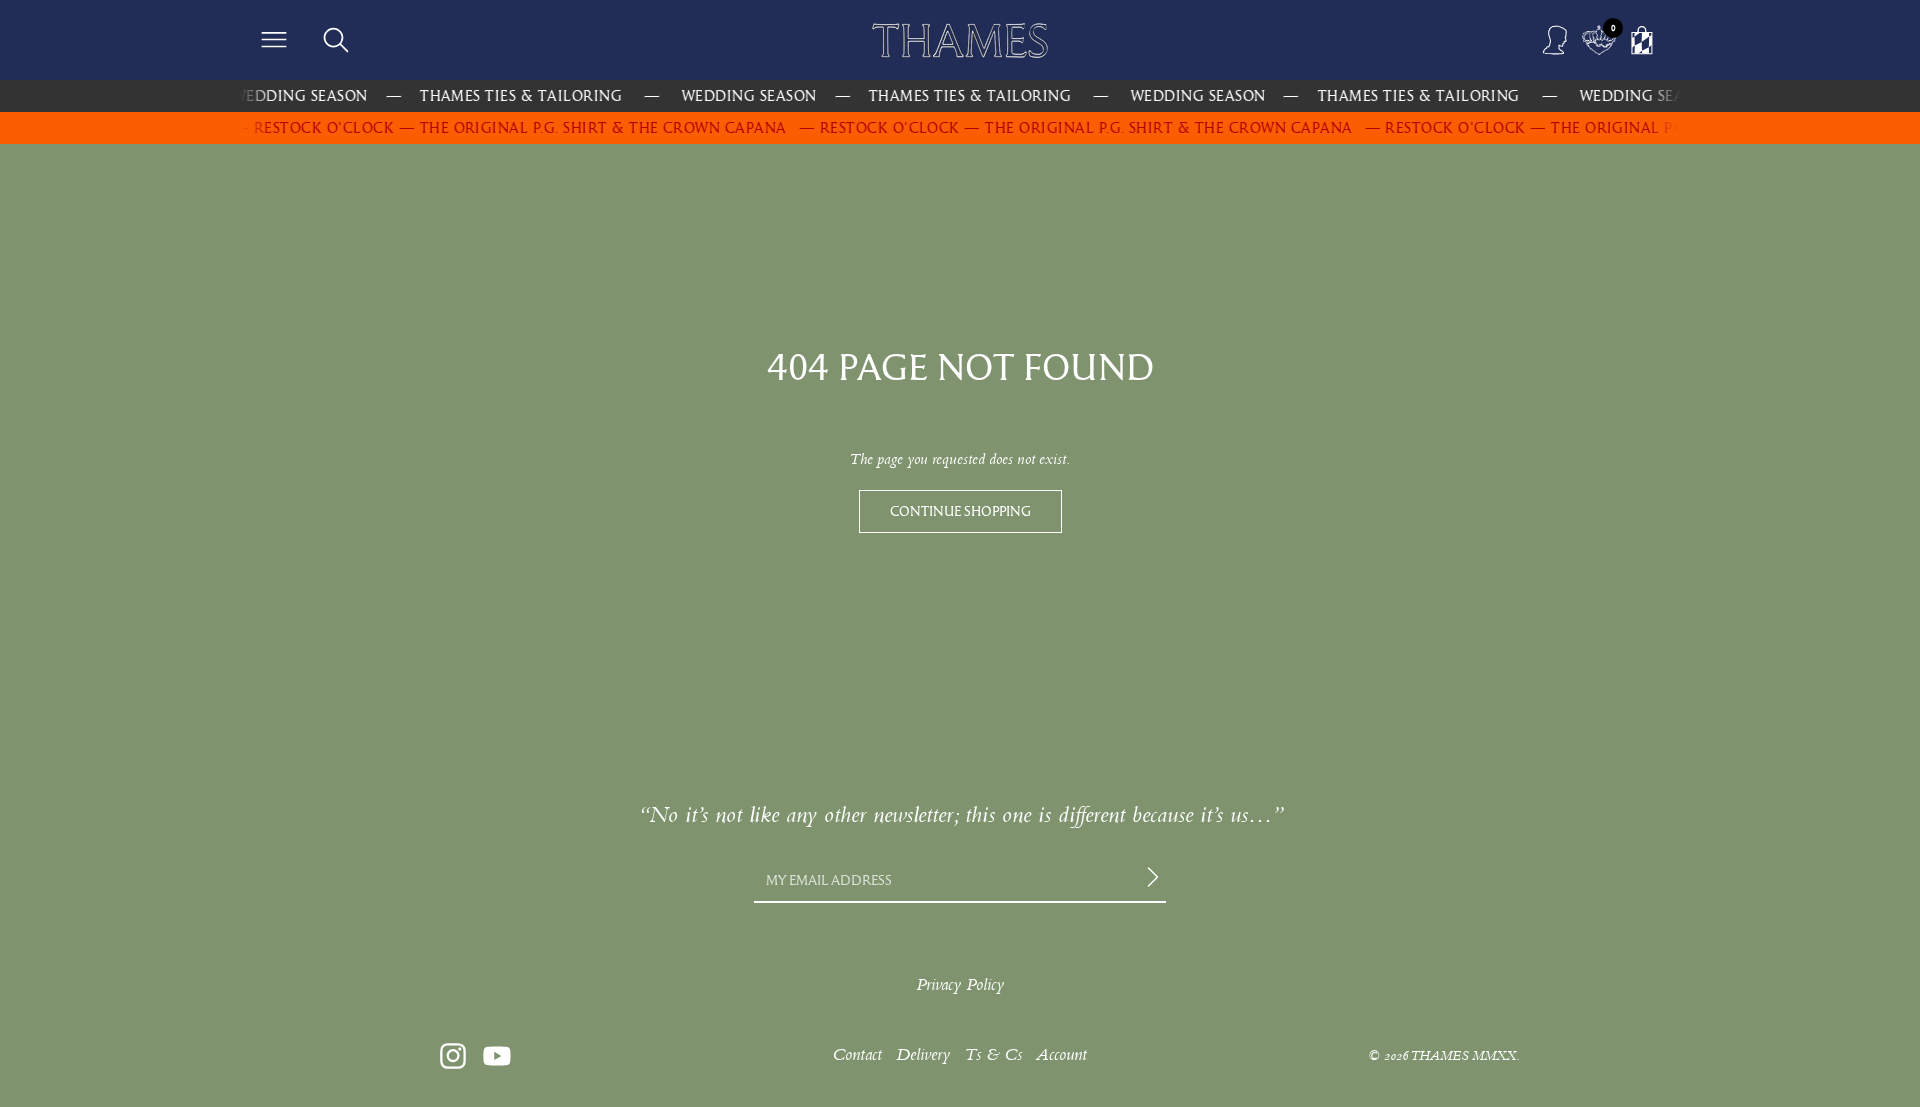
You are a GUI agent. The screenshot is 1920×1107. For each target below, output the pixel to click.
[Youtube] (497, 1056)
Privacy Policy (960, 984)
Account (1061, 1054)
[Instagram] (453, 1056)
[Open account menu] (1556, 40)
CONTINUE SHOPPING (960, 511)
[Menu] (274, 40)
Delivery (923, 1054)
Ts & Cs (993, 1054)
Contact (857, 1054)
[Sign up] (1156, 880)
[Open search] (336, 40)
